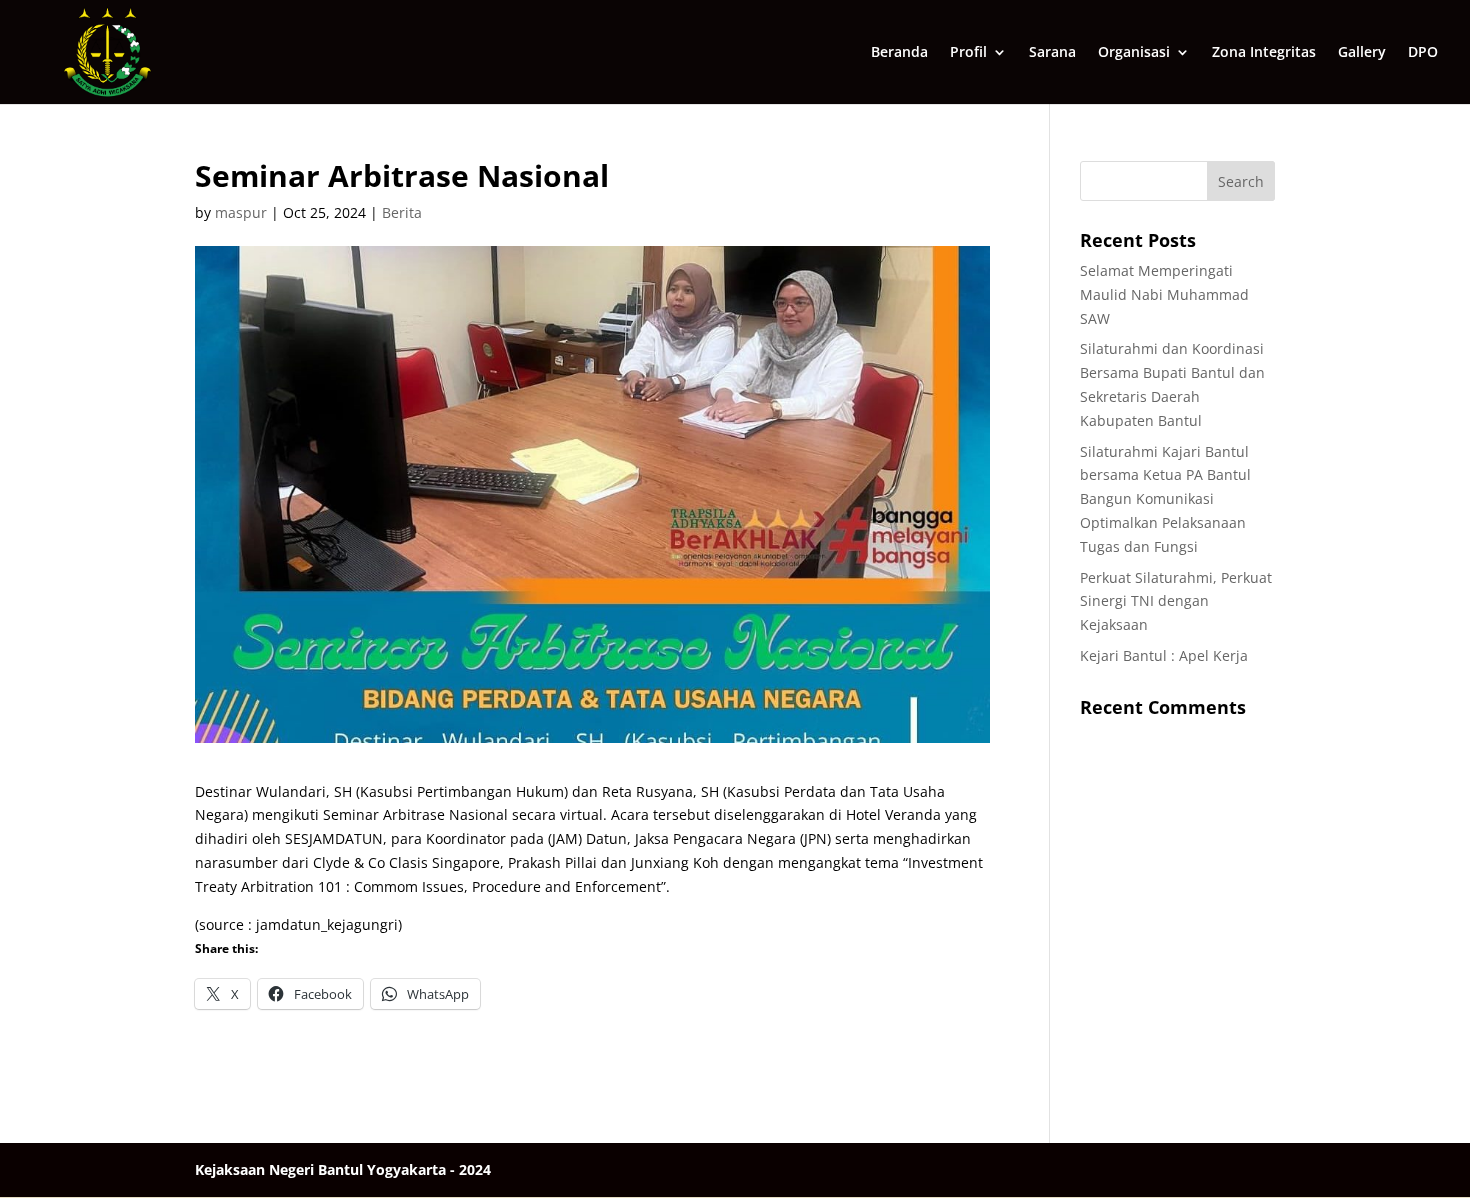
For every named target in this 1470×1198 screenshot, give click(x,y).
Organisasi (1134, 53)
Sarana (1052, 53)
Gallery (1362, 53)
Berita (402, 212)
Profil (968, 53)
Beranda (899, 53)
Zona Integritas (1264, 53)
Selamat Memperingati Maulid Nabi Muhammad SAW (1164, 294)
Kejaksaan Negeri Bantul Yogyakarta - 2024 (343, 1169)
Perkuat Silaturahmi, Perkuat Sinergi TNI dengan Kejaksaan (1176, 601)
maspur (241, 212)
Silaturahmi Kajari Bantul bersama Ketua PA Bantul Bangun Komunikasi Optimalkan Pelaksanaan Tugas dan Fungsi (1165, 499)
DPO (1423, 53)
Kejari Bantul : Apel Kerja (1164, 655)
